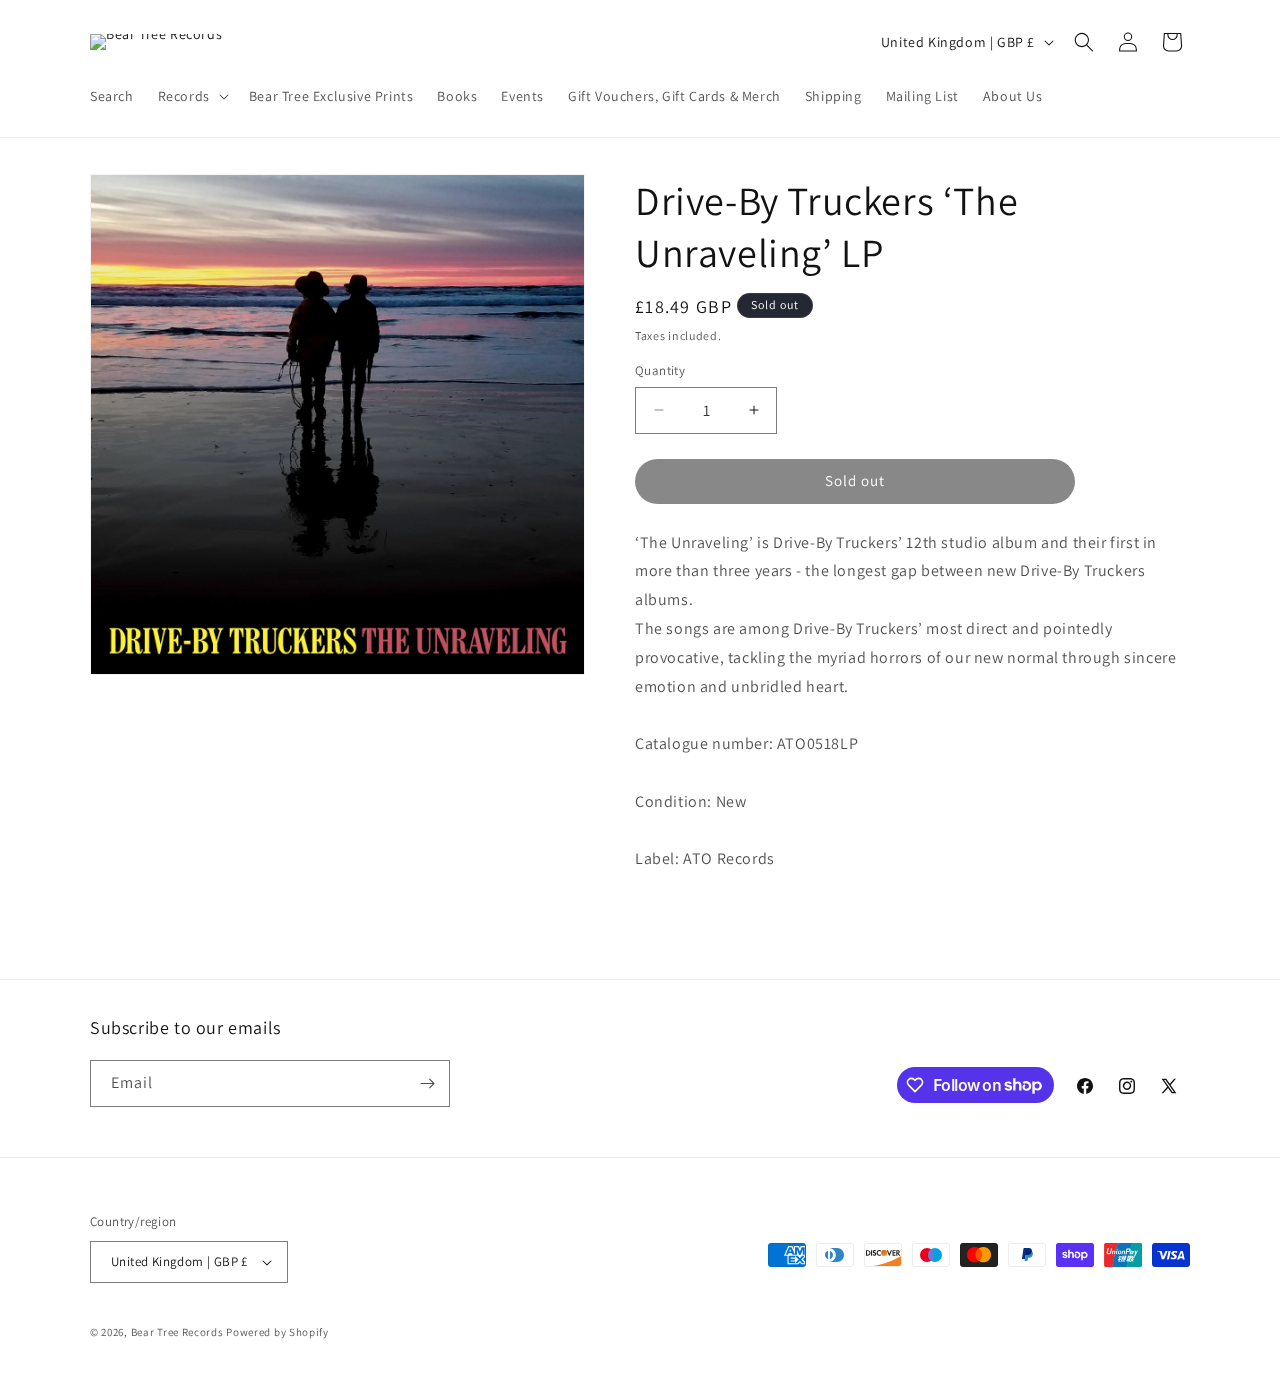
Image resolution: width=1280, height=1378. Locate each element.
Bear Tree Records (177, 1332)
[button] (191, 96)
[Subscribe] (427, 1083)
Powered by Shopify (277, 1332)
